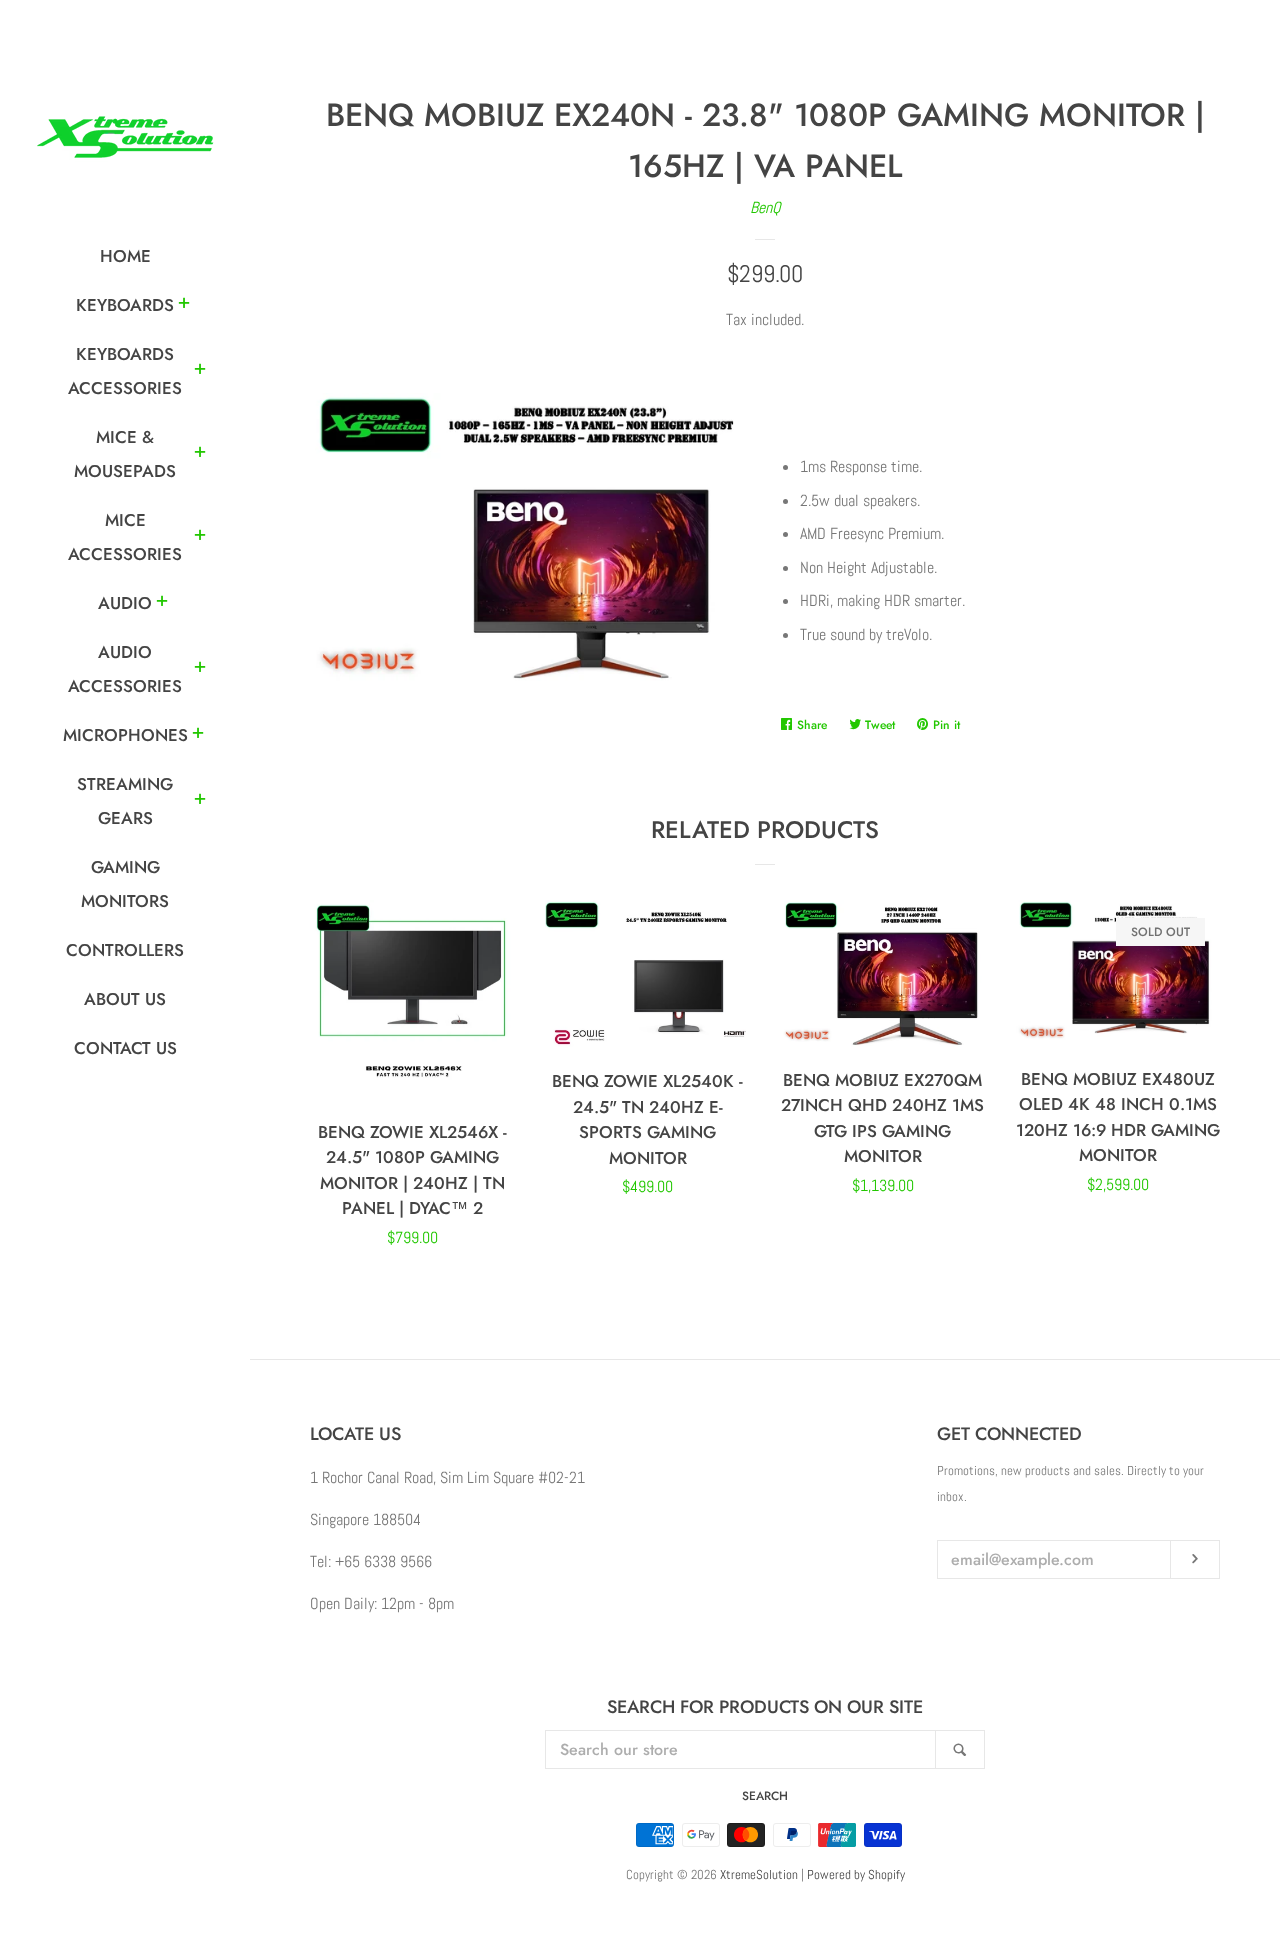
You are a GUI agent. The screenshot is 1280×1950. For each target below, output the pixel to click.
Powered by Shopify (856, 1874)
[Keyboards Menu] (184, 306)
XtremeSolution (759, 1874)
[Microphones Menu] (198, 736)
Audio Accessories (125, 669)
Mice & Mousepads (125, 454)
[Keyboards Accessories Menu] (200, 372)
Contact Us (125, 1048)
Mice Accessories (125, 537)
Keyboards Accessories (125, 371)
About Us (125, 999)
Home (125, 256)
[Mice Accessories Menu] (200, 538)
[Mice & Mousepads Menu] (200, 455)
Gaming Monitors (125, 884)
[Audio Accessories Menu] (200, 670)
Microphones (125, 735)
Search (765, 1796)
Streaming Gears (125, 801)
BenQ (765, 207)
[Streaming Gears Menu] (200, 802)
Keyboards (125, 305)
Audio (125, 603)
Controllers (125, 950)
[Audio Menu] (162, 604)
